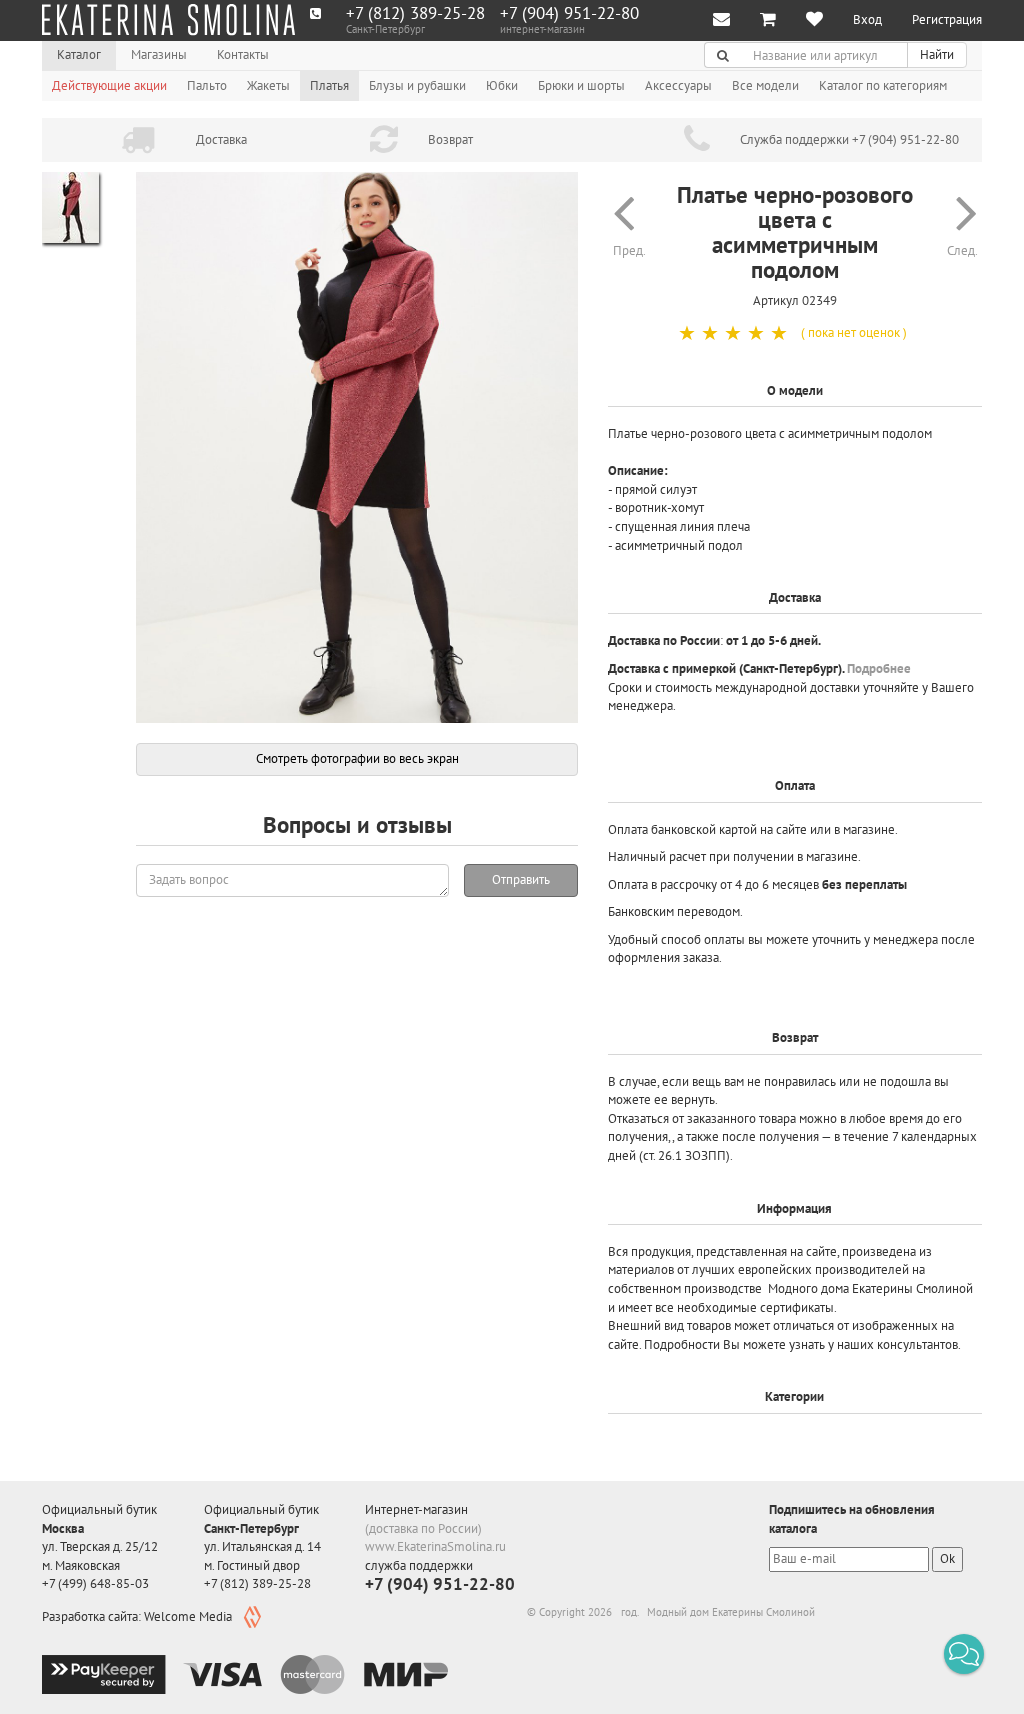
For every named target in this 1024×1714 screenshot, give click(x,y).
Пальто (207, 85)
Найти (937, 54)
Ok (947, 1558)
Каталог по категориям (883, 85)
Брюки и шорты (581, 85)
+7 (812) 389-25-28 (415, 13)
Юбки (502, 85)
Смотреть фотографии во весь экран (357, 758)
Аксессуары (678, 85)
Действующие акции (109, 85)
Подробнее (879, 668)
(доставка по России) (423, 1528)
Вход (867, 19)
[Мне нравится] (814, 20)
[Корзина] (768, 20)
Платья (329, 85)
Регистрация (947, 19)
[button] (964, 1654)
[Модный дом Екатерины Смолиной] (168, 20)
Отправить (521, 879)
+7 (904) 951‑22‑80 (569, 13)
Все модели (765, 85)
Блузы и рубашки (417, 85)
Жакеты (268, 85)
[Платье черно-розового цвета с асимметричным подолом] (357, 448)
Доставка (221, 139)
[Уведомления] (721, 20)
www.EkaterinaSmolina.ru (435, 1546)
